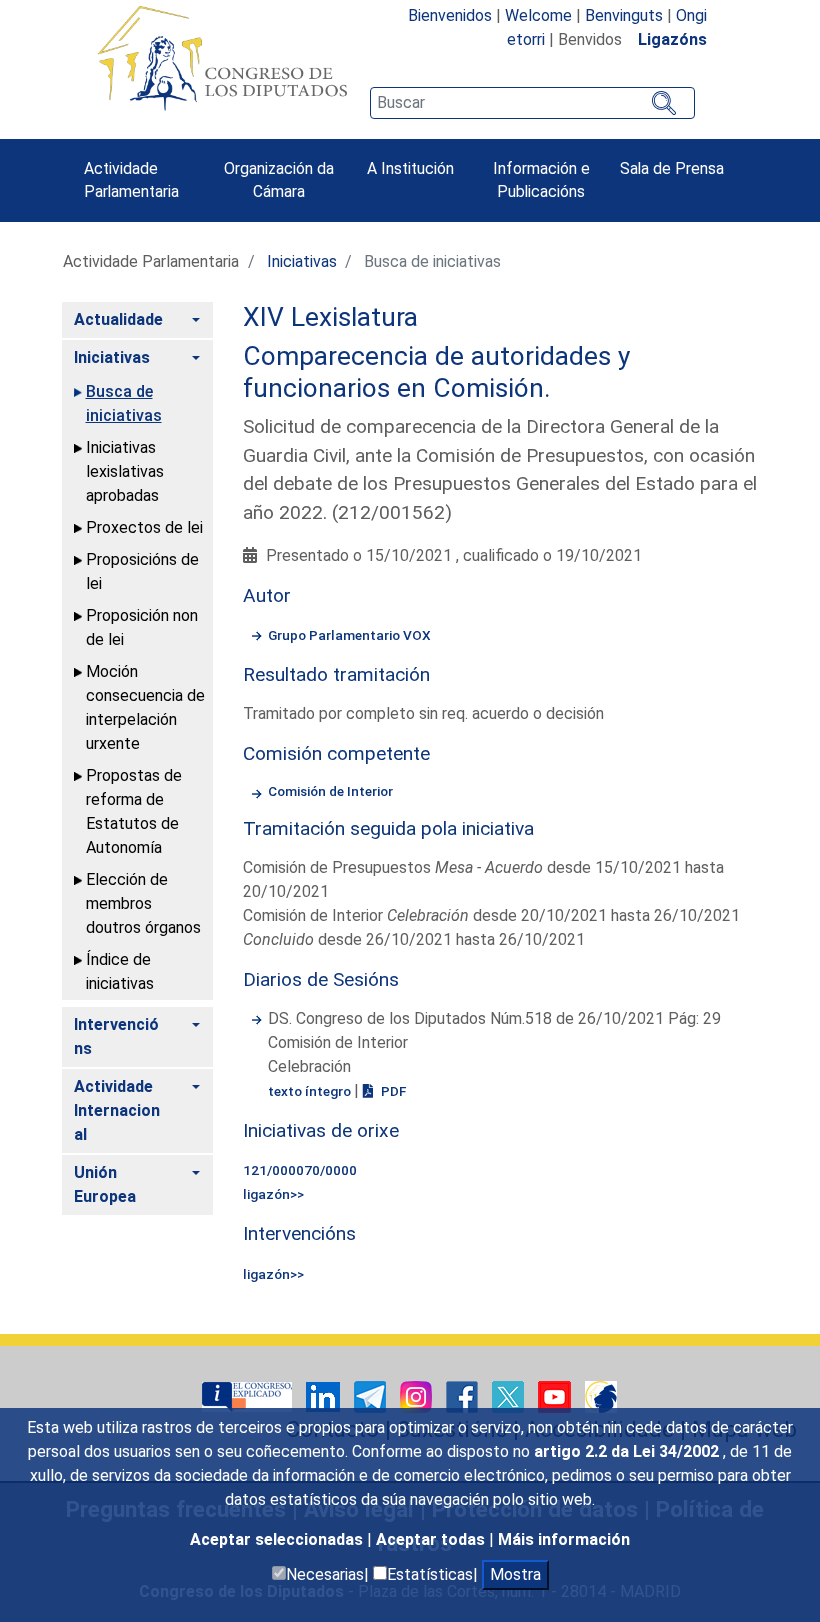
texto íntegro (311, 1091)
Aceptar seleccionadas (278, 1539)
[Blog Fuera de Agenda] (601, 1395)
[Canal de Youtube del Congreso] (556, 1395)
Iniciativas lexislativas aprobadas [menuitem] (125, 471)
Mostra (515, 1574)
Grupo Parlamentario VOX (349, 635)
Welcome (538, 15)
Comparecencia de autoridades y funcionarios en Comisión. (436, 372)
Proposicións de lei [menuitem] (142, 571)
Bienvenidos (450, 15)
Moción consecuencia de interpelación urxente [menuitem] (145, 707)
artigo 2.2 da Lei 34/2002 (628, 1451)
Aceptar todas (432, 1539)
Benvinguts (624, 15)
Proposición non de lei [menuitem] (142, 627)
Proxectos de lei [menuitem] (144, 527)
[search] (532, 103)
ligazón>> (273, 1194)
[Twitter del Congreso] (510, 1395)
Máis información (564, 1539)
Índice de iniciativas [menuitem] (120, 971)
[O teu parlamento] (249, 1395)
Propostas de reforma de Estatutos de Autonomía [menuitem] (134, 811)
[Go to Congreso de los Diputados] (222, 58)
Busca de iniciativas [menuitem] (124, 403)
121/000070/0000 (300, 1170)
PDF (392, 1091)
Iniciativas (302, 261)
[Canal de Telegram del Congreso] (372, 1395)
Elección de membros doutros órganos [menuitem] (143, 903)
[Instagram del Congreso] (418, 1395)
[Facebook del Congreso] (464, 1395)
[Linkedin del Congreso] (325, 1395)
